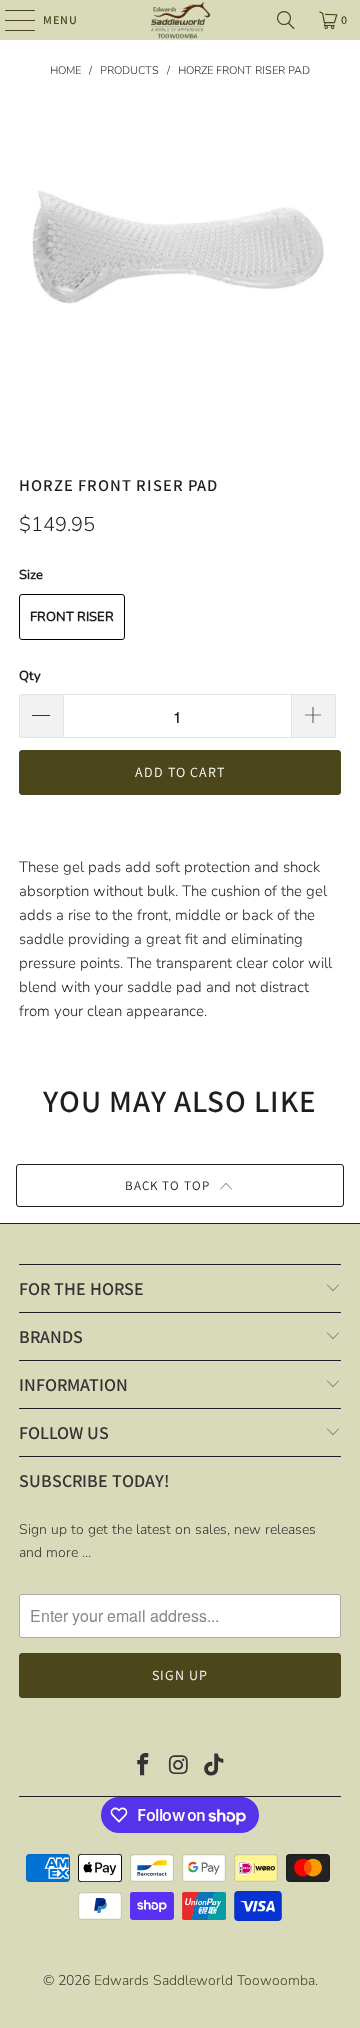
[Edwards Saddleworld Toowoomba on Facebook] (143, 1767)
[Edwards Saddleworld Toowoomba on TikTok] (215, 1767)
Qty (30, 676)
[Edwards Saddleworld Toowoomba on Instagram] (179, 1767)
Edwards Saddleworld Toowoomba (204, 1980)
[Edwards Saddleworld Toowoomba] (180, 20)
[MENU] (10, 20)
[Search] (286, 20)
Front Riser (72, 617)
